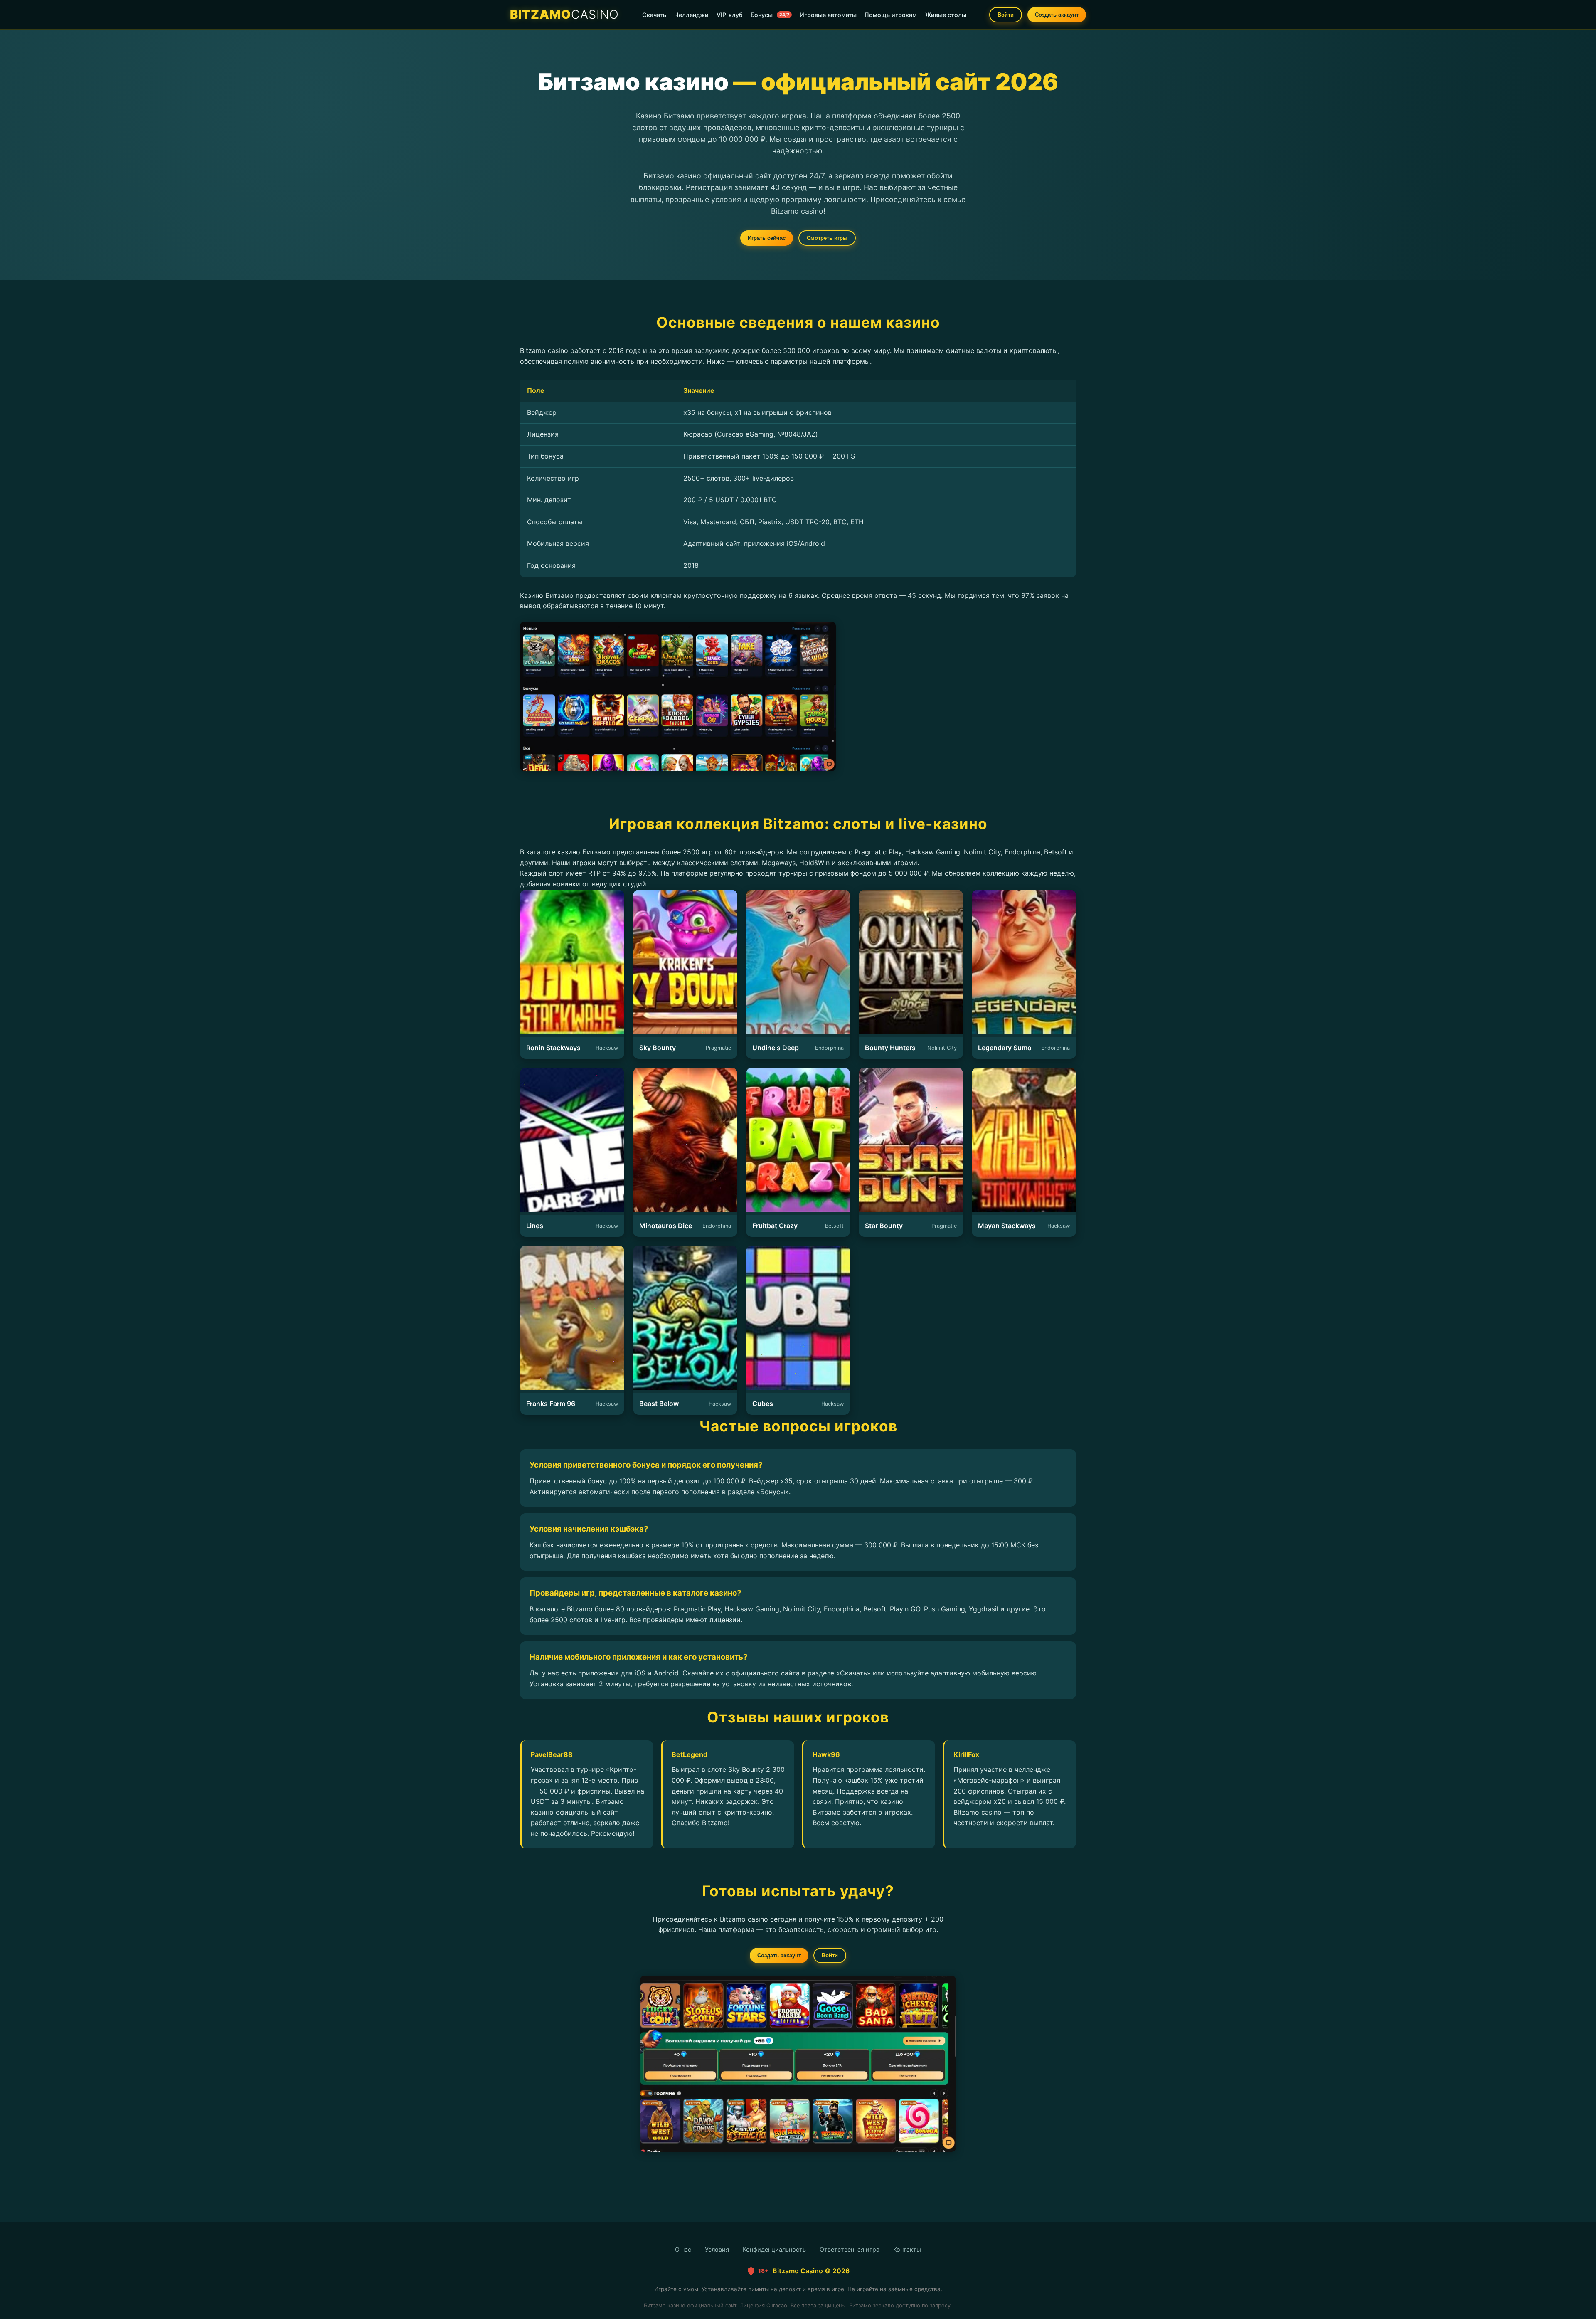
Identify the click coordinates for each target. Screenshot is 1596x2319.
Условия (717, 2249)
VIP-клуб (730, 15)
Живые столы (946, 15)
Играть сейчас (767, 238)
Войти (1006, 15)
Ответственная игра (850, 2249)
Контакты (907, 2249)
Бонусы (770, 15)
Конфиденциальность (774, 2249)
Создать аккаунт (1057, 15)
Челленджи (691, 15)
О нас (683, 2249)
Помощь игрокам (891, 15)
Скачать (654, 15)
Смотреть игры (827, 238)
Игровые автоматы (828, 15)
